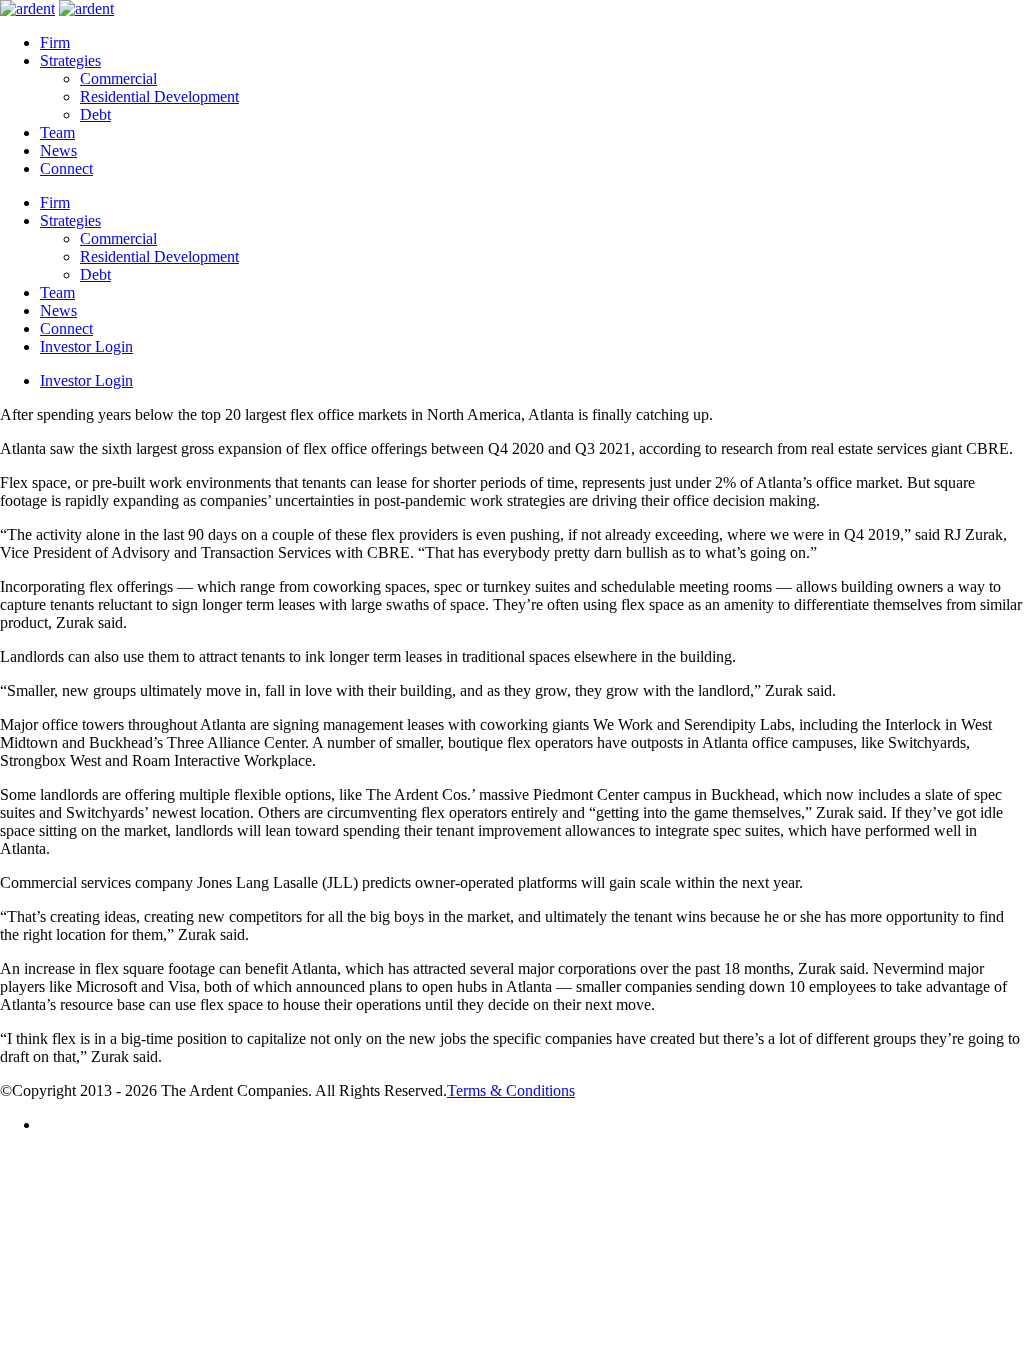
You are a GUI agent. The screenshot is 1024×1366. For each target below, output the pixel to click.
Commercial (118, 78)
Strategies (70, 60)
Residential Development (159, 96)
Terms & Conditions (511, 1090)
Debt (95, 114)
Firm (55, 42)
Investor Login (86, 346)
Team (57, 132)
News (58, 150)
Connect (66, 168)
